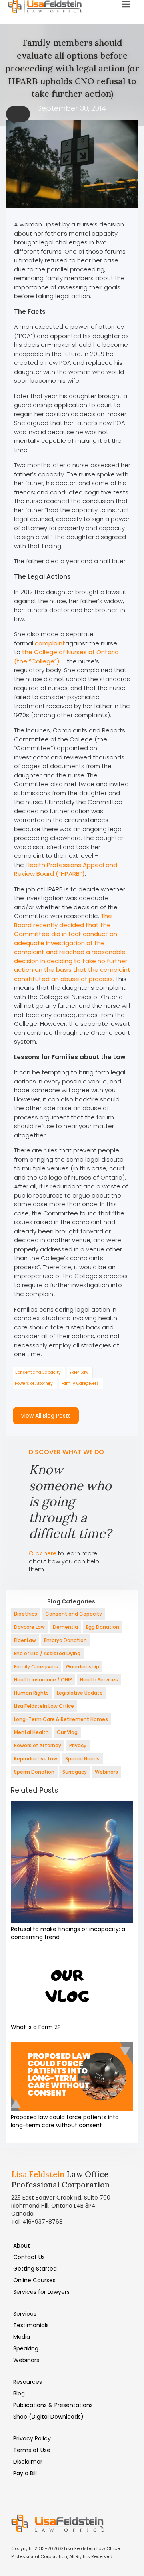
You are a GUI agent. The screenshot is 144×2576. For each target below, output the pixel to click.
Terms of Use (32, 2450)
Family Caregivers (80, 1383)
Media (22, 2337)
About (22, 2246)
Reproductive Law (36, 1759)
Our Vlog (67, 1732)
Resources (28, 2382)
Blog (19, 2393)
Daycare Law (29, 1627)
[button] (18, 114)
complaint (50, 643)
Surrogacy (75, 1772)
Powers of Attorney (34, 1383)
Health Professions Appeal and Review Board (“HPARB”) (66, 869)
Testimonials (31, 2325)
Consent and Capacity (38, 1372)
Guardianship (83, 1667)
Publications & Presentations (53, 2405)
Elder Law (79, 1372)
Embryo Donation (65, 1640)
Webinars (106, 1772)
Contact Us (29, 2257)
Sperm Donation (34, 1772)
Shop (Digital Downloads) (48, 2417)
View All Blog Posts (46, 1416)
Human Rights (31, 1693)
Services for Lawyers (41, 2292)
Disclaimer (28, 2462)
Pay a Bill (25, 2473)
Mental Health (31, 1732)
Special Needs (82, 1759)
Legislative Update (80, 1693)
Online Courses (34, 2280)
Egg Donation (103, 1627)
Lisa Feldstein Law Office (44, 1706)
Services (25, 2314)
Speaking (26, 2348)
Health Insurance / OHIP (43, 1680)
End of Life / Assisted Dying (47, 1653)
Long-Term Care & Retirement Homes (61, 1719)
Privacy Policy (32, 2438)
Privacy (78, 1745)
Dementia (65, 1627)
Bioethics (26, 1614)
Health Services (99, 1680)
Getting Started (35, 2269)
